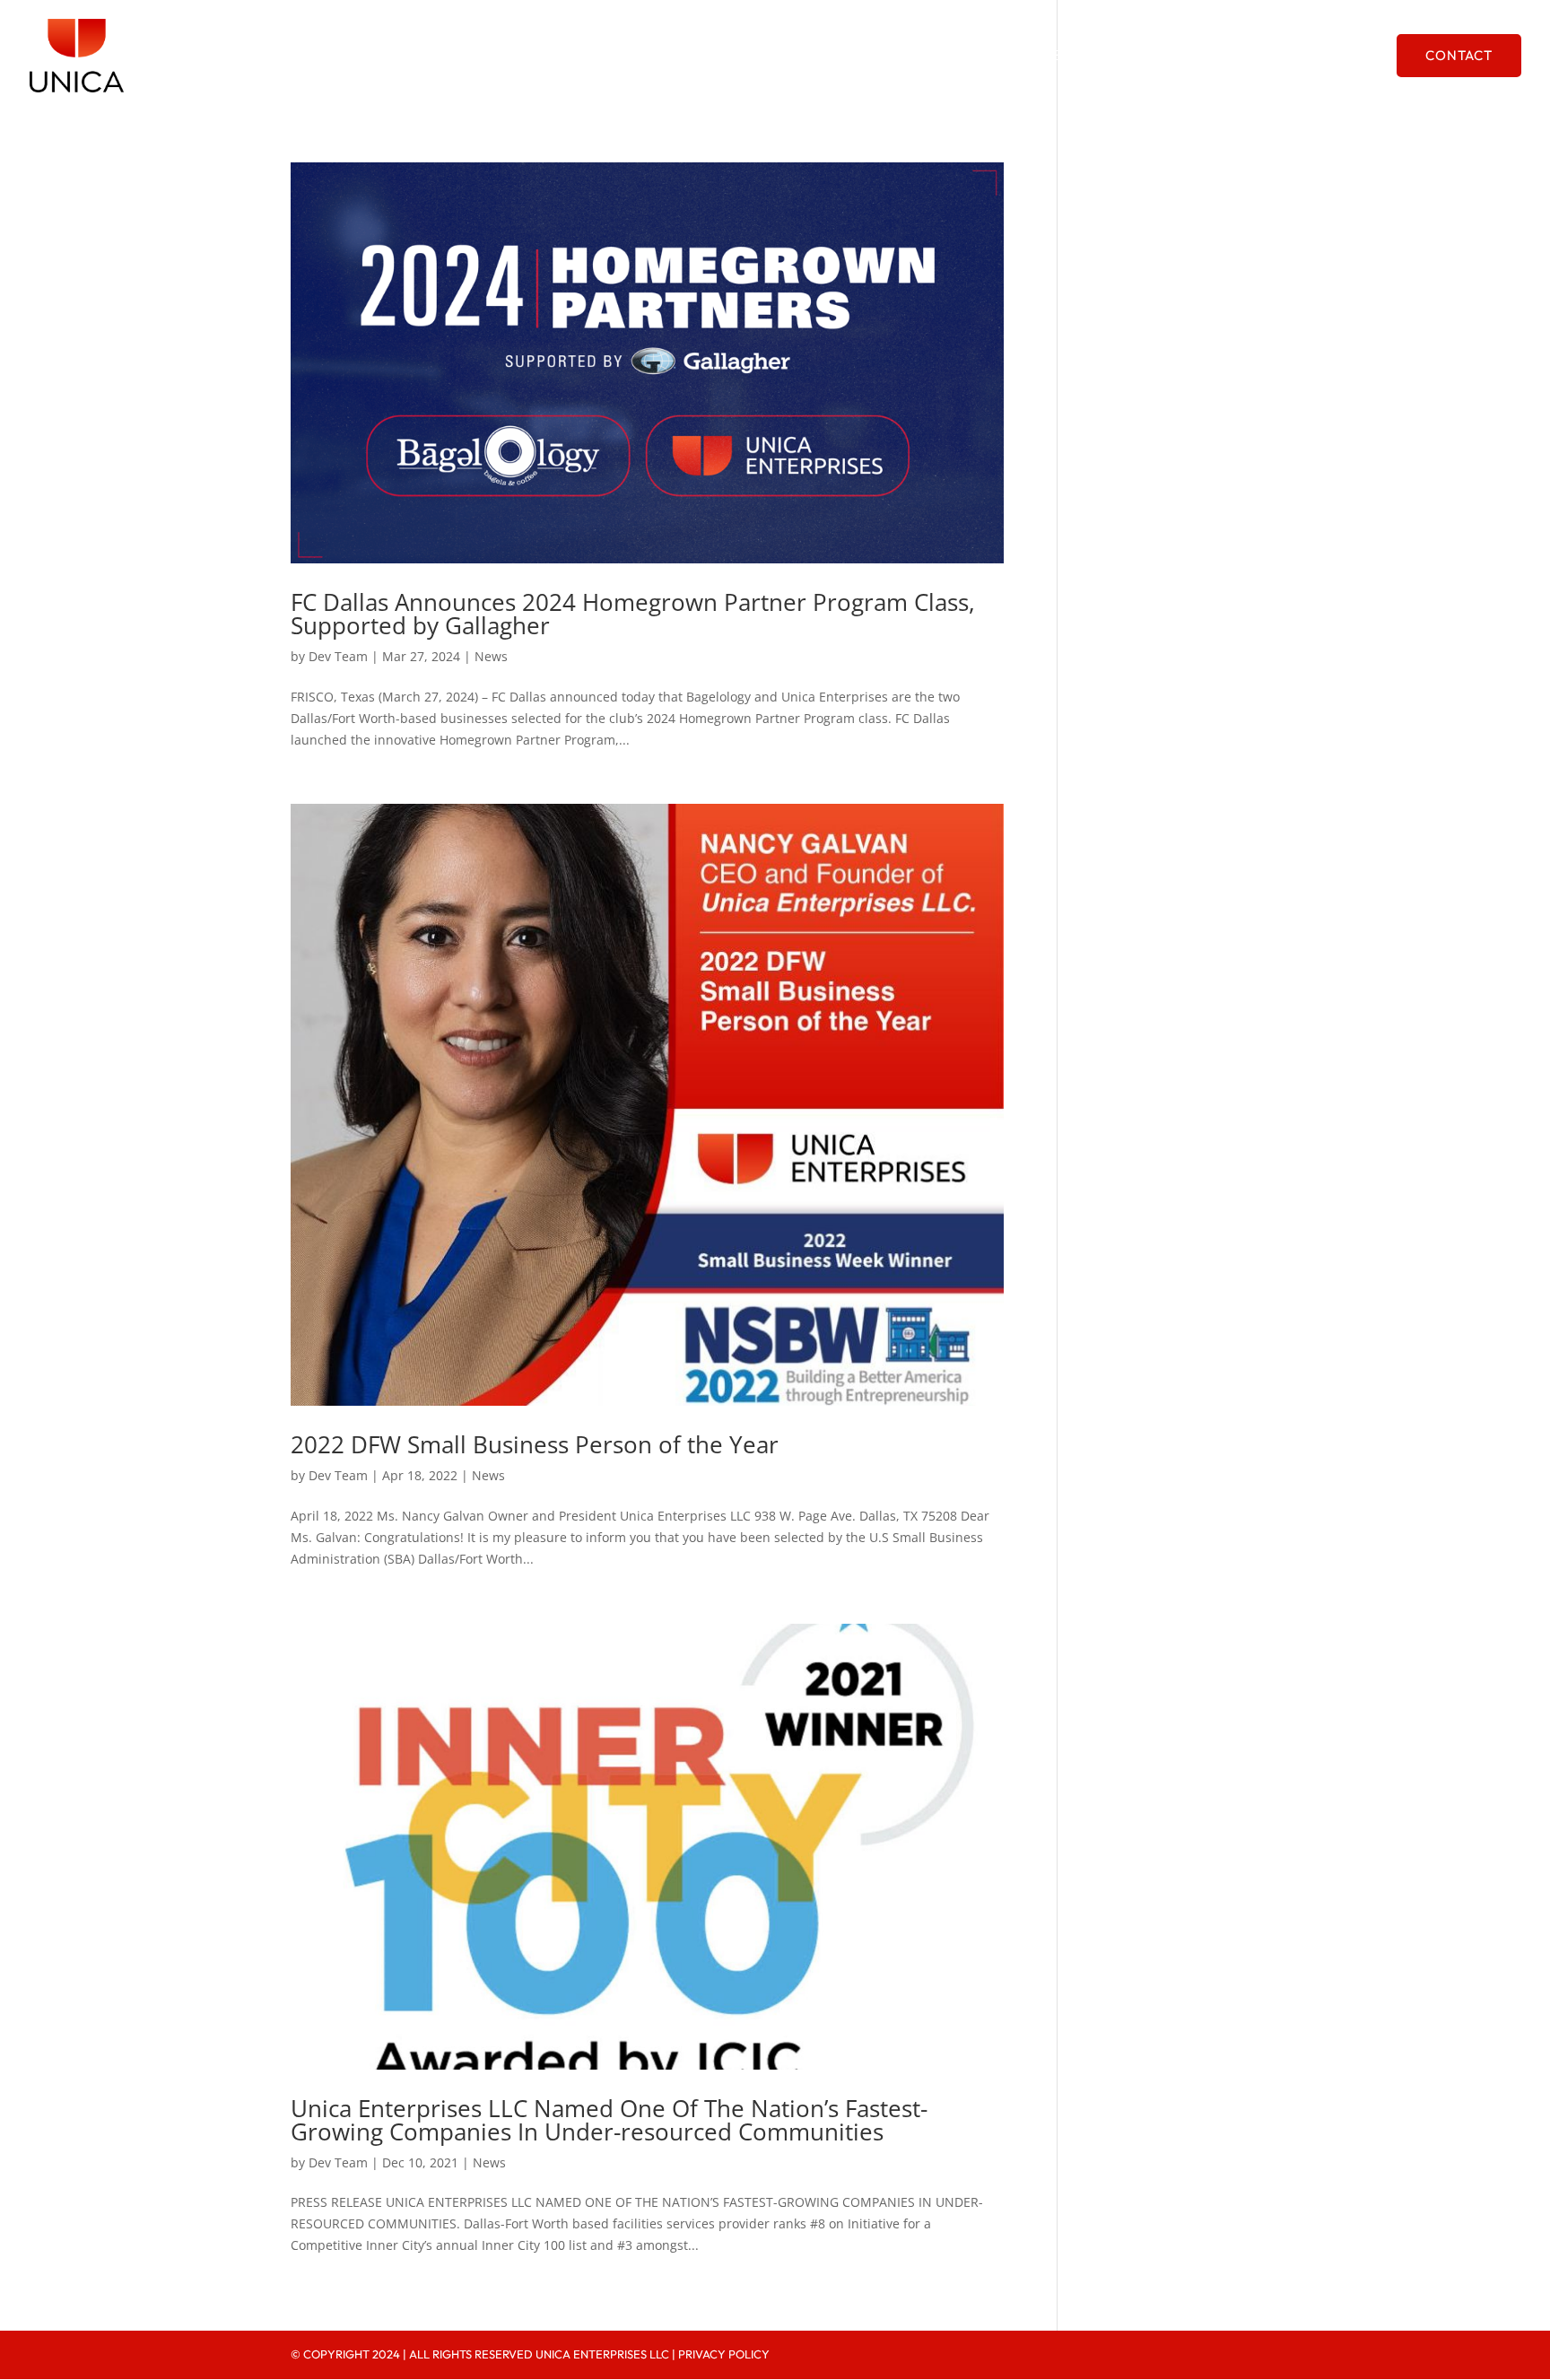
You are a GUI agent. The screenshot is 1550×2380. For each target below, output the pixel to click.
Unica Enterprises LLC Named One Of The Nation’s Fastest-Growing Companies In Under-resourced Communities (609, 2120)
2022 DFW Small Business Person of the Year (535, 1444)
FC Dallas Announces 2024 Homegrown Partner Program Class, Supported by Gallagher (633, 614)
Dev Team (338, 656)
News (491, 656)
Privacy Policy (724, 2354)
